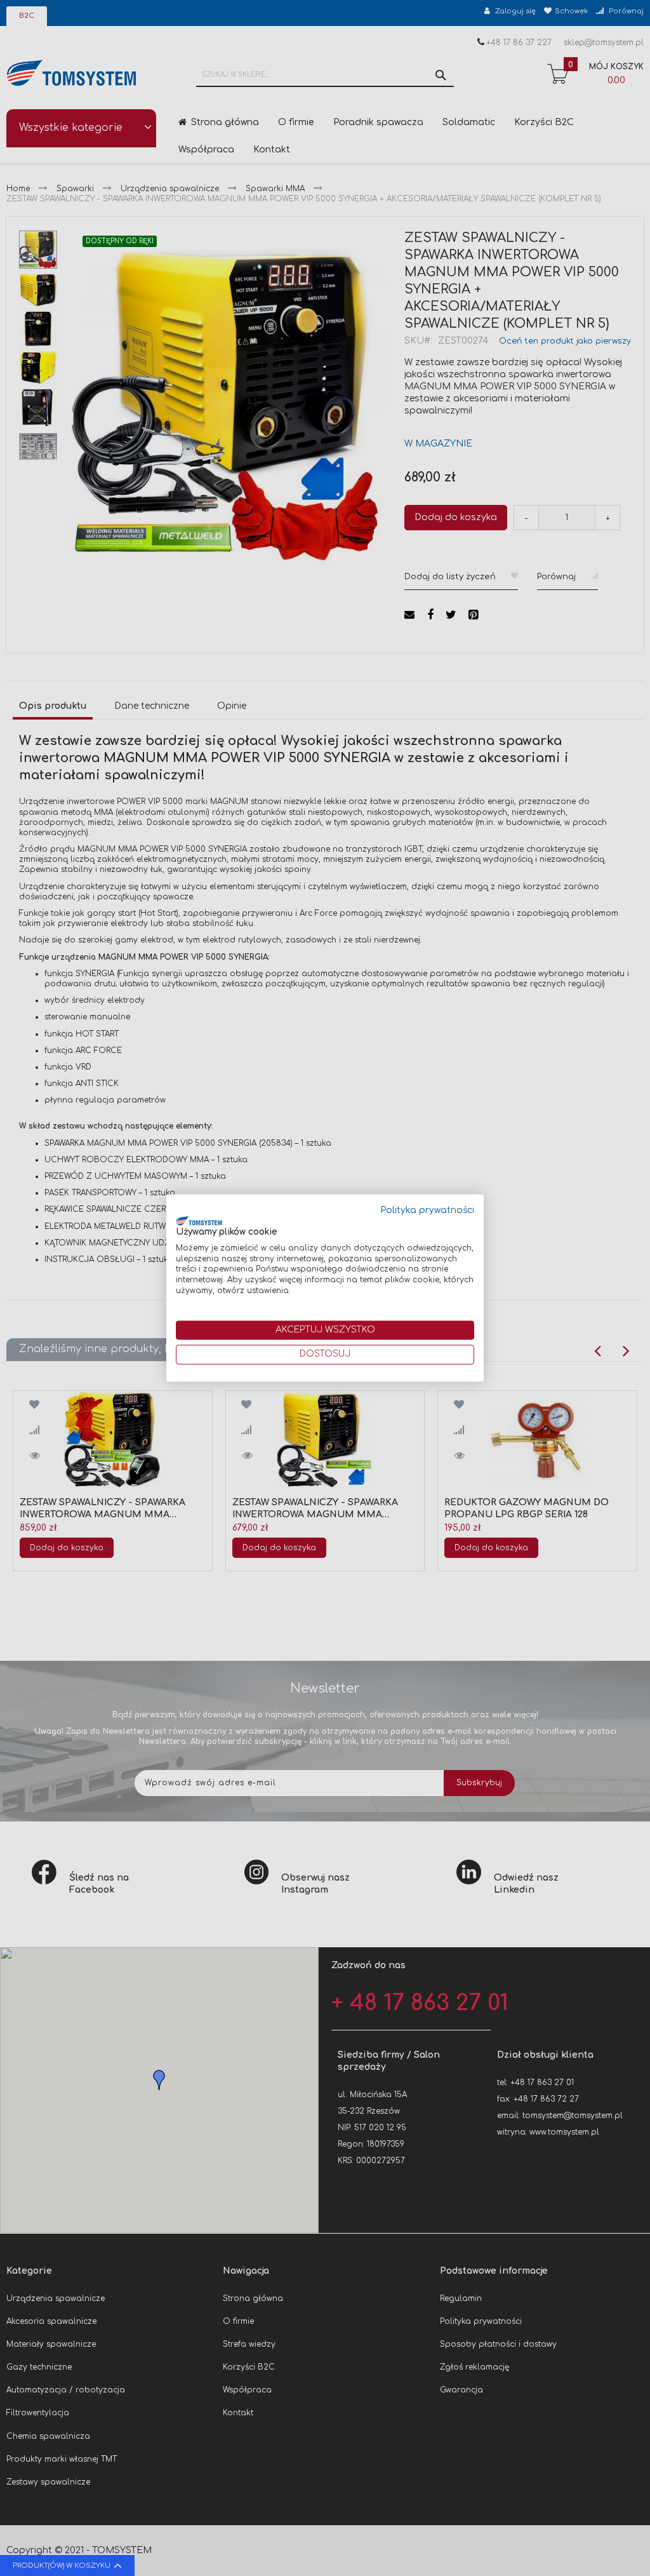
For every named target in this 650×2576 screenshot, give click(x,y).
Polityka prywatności (428, 1210)
